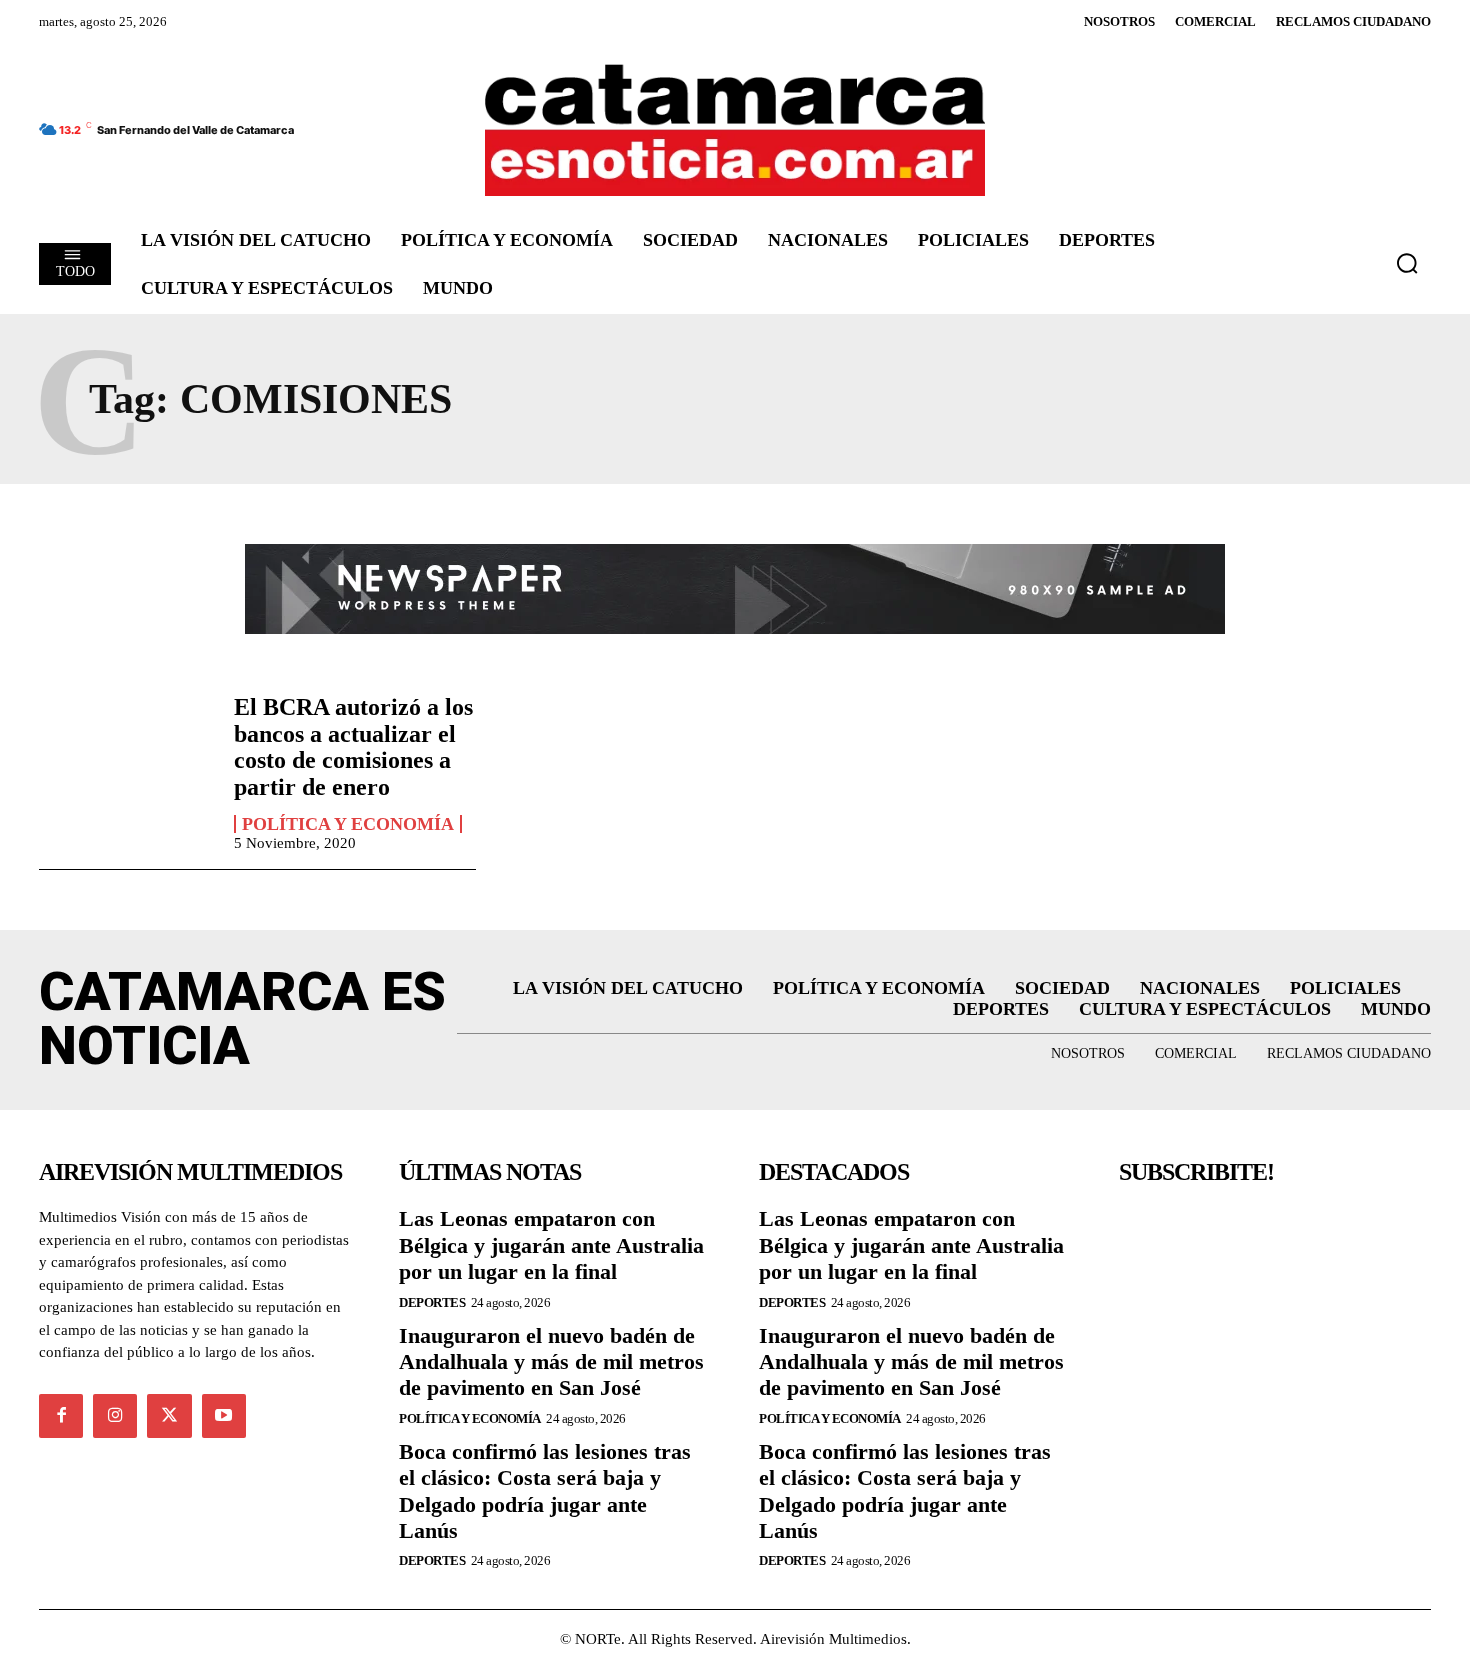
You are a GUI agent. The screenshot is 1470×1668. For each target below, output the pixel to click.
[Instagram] (115, 1416)
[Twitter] (169, 1416)
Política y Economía (348, 824)
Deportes (432, 1302)
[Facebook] (61, 1416)
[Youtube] (224, 1416)
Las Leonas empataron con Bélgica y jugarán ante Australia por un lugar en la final (551, 1245)
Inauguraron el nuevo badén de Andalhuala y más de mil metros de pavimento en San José (551, 1362)
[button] (1407, 263)
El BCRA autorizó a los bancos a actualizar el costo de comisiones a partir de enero (353, 746)
